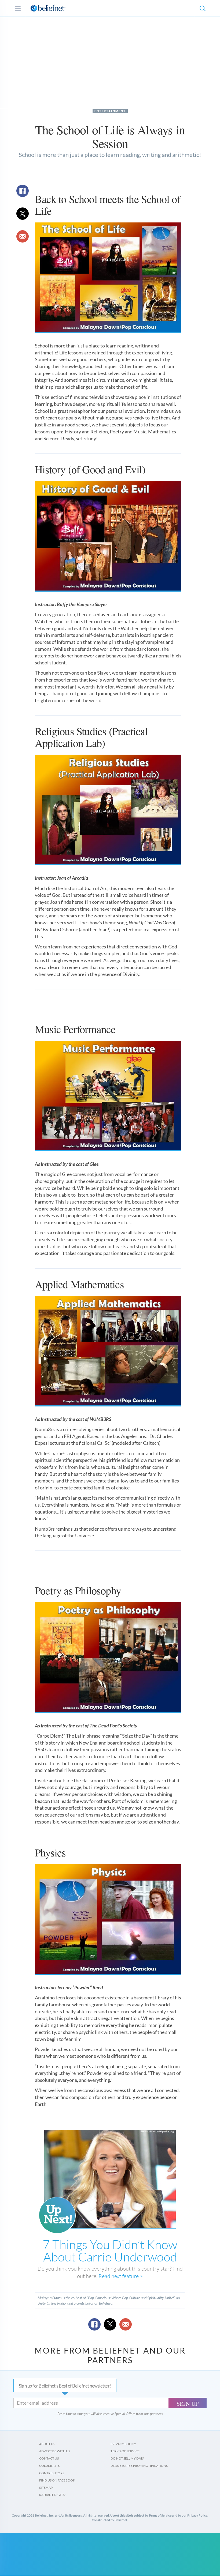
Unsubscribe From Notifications (139, 2466)
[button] (202, 8)
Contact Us (49, 2458)
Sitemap (46, 2488)
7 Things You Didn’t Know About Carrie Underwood (110, 2250)
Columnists (49, 2466)
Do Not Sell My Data (127, 2458)
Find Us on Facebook (57, 2480)
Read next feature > (121, 2276)
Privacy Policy (123, 2444)
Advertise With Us (55, 2451)
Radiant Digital (53, 2495)
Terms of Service (125, 2451)
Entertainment (110, 111)
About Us (47, 2444)
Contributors (52, 2473)
